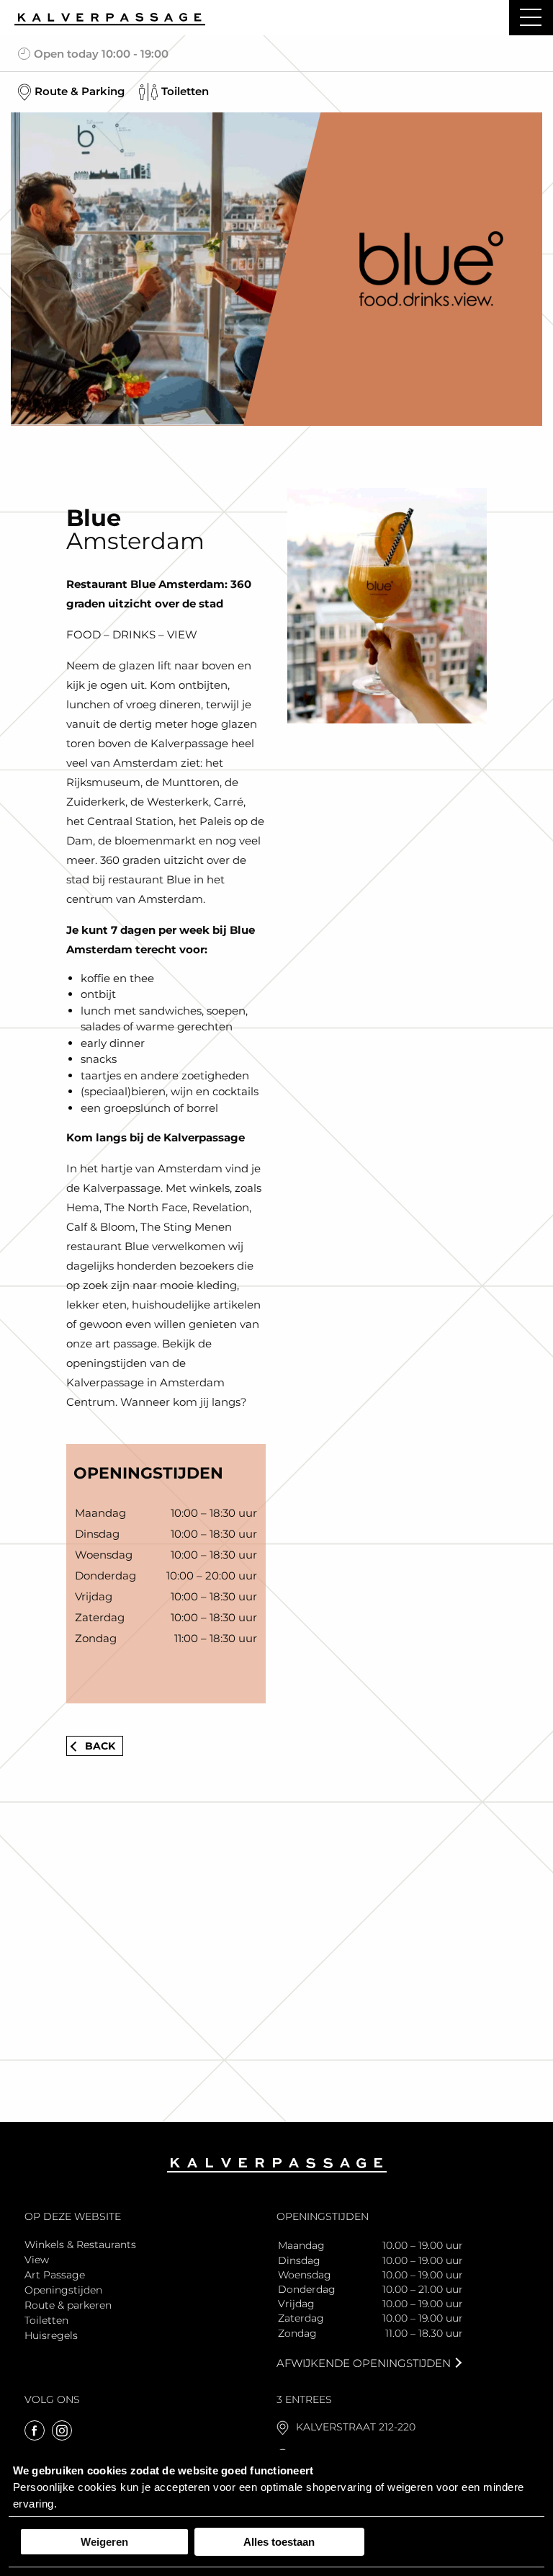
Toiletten (46, 2320)
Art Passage (55, 2275)
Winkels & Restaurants (80, 2245)
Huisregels (51, 2335)
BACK (100, 1746)
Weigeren (104, 2542)
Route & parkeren (68, 2305)
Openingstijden (63, 2290)
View (37, 2260)
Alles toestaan (279, 2542)
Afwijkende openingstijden (364, 2363)
